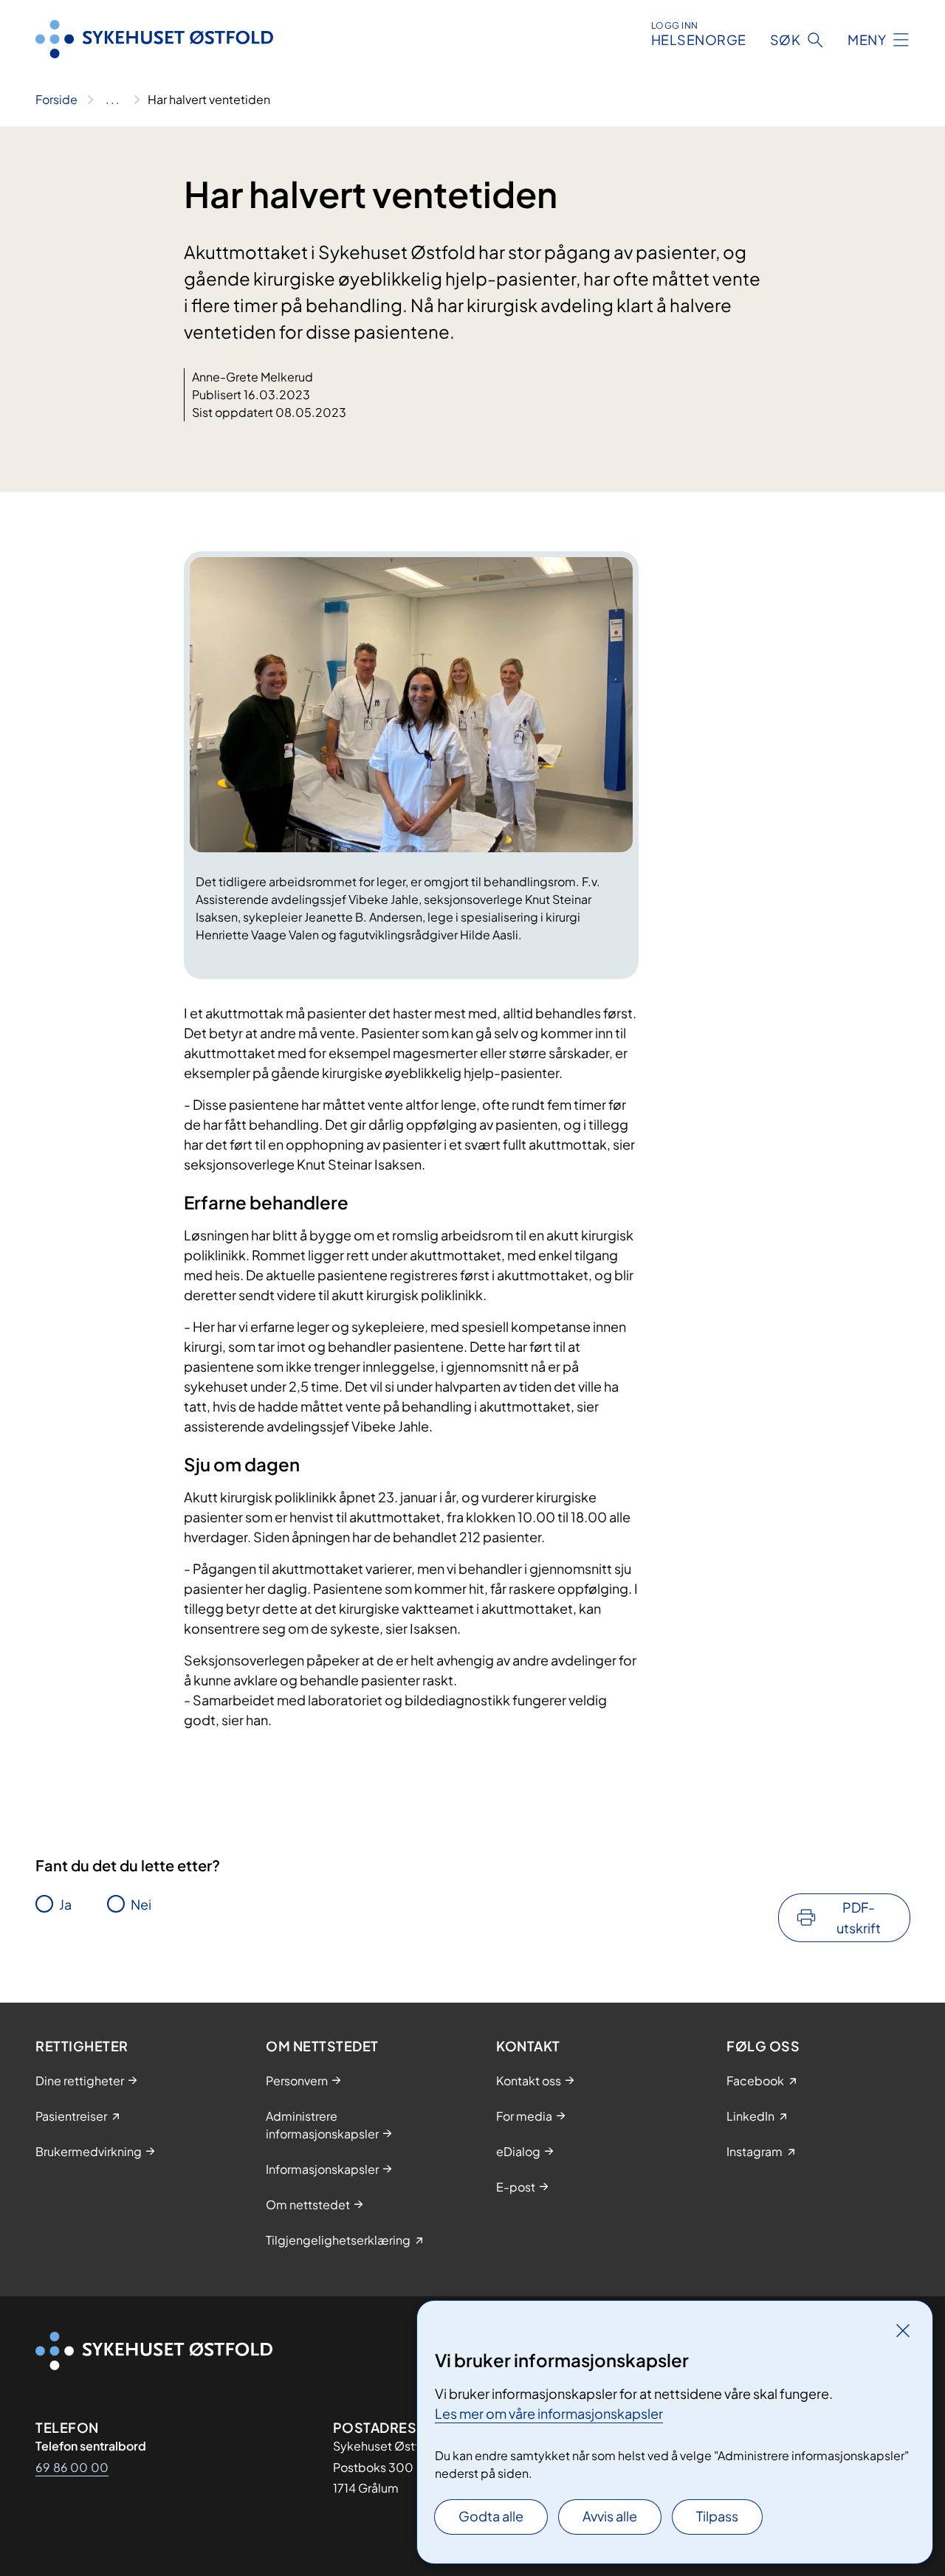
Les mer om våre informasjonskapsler (549, 2413)
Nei (141, 1904)
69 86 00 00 (72, 2467)
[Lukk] (903, 2330)
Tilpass (717, 2516)
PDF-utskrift (859, 1917)
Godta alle (491, 2516)
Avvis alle (610, 2516)
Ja (65, 1904)
